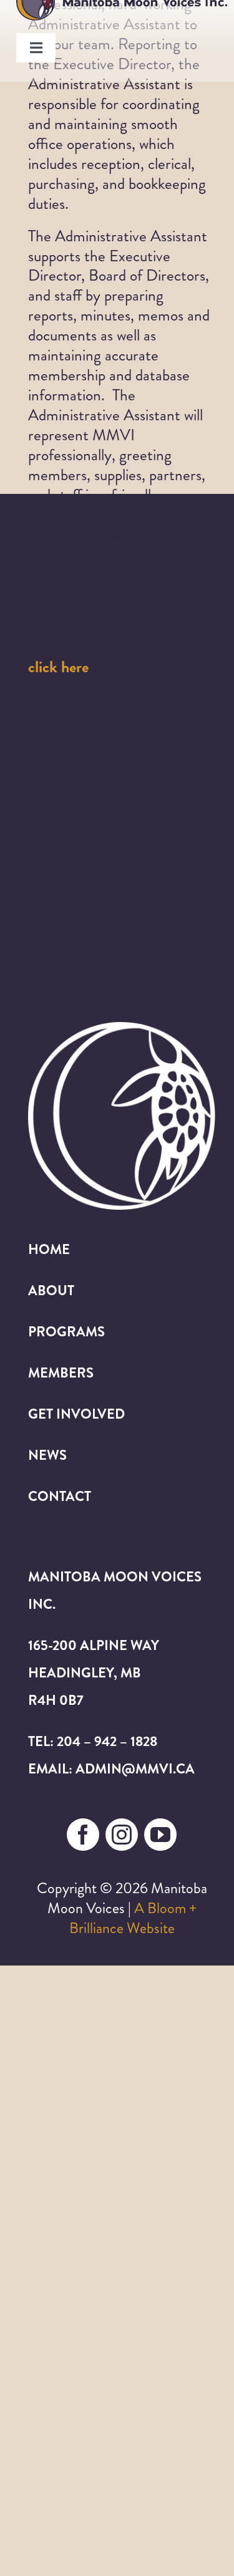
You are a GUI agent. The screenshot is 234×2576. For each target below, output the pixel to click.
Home (49, 1249)
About (51, 1290)
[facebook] (83, 1835)
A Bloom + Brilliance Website (133, 1918)
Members (61, 1373)
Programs (66, 1332)
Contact (60, 1496)
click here (58, 667)
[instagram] (122, 1835)
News (47, 1455)
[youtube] (160, 1835)
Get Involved (76, 1414)
